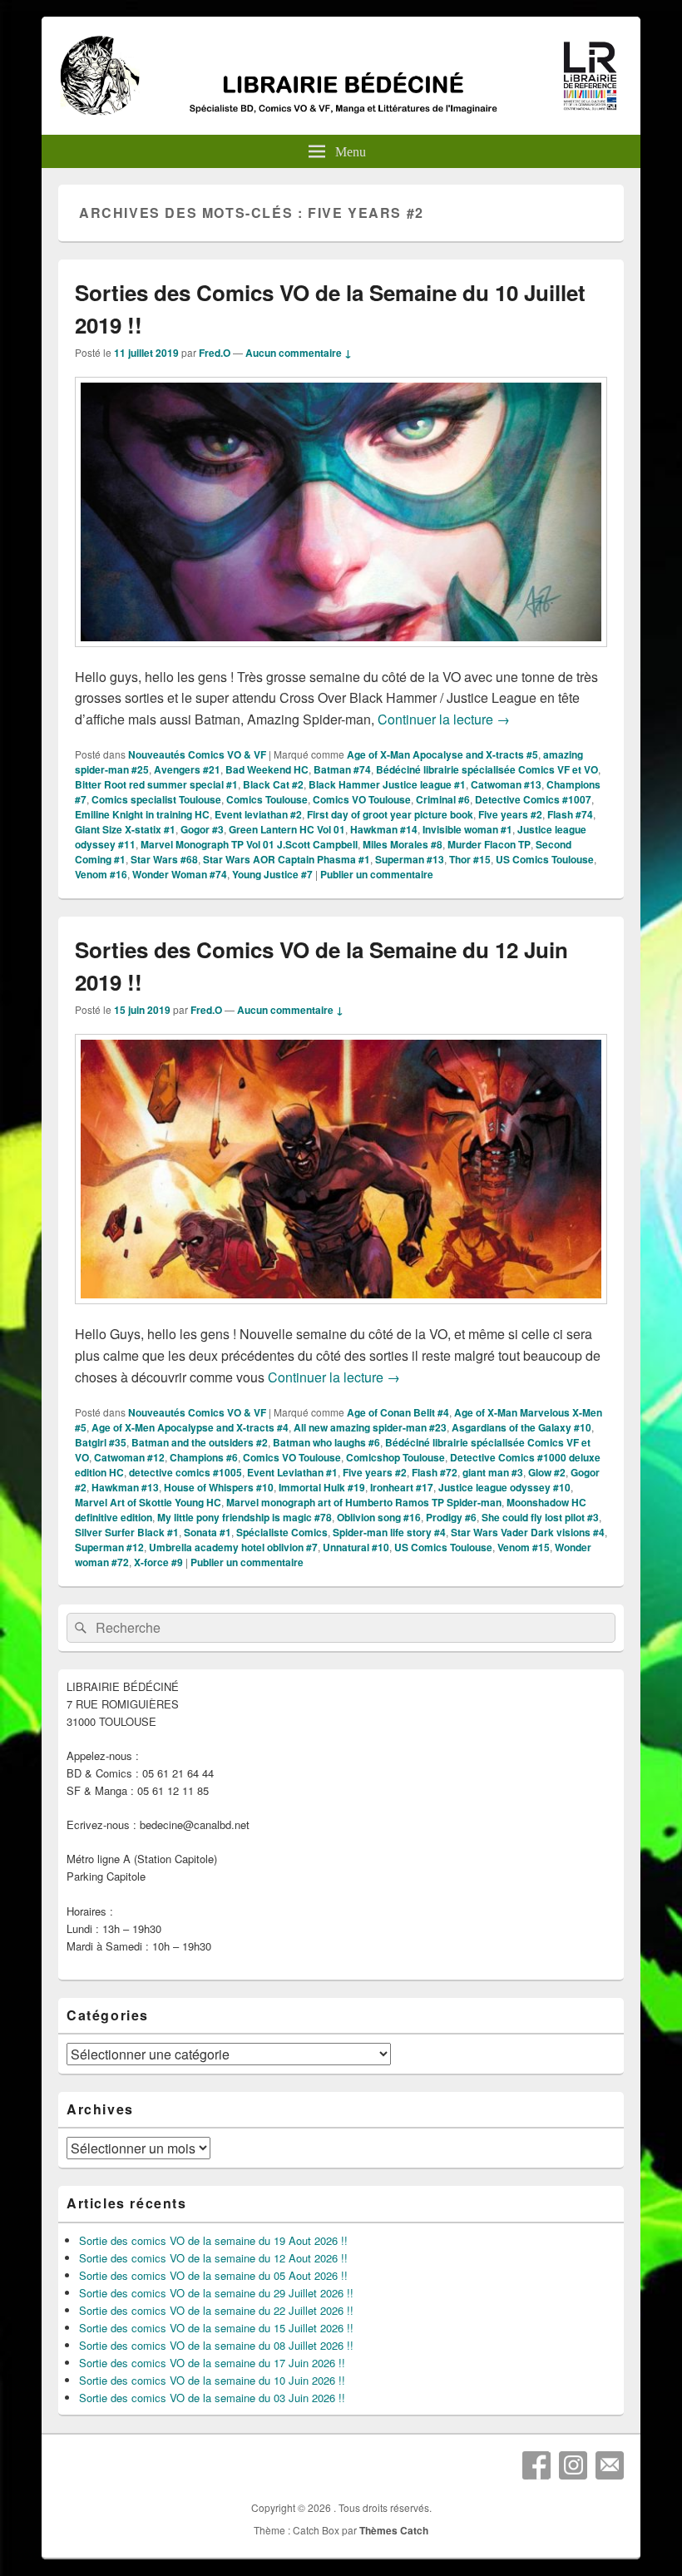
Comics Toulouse (267, 799)
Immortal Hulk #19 (322, 1487)
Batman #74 (342, 769)
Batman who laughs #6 (326, 1442)
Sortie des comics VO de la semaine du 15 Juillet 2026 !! (216, 2328)
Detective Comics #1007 (533, 799)
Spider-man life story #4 (389, 1532)
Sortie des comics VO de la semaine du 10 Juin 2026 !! (212, 2380)
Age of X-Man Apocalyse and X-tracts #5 (442, 754)
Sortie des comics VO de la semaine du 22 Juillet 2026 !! (216, 2310)
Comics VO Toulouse (362, 799)
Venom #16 (101, 874)
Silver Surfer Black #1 (127, 1532)
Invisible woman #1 (467, 829)
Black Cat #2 (273, 784)
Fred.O (215, 353)
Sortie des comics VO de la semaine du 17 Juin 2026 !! (212, 2363)
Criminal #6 (443, 799)
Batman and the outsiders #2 (200, 1442)
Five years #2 (510, 814)
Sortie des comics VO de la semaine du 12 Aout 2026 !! (213, 2258)
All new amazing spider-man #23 (370, 1427)
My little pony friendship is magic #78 (245, 1517)
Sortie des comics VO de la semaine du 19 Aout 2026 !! (213, 2240)
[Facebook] (536, 2465)
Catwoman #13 (506, 784)
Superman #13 (410, 859)
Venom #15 (524, 1547)
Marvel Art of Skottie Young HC (148, 1502)
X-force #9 (158, 1562)
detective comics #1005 (185, 1472)
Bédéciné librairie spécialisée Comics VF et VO (487, 769)
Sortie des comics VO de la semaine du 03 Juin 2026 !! (212, 2398)
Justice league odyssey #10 (504, 1487)
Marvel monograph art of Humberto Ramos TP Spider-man (364, 1502)
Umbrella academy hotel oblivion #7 (233, 1547)
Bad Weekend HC (267, 769)
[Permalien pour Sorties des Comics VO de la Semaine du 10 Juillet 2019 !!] (341, 655)
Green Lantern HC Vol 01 (287, 829)
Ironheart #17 (402, 1487)
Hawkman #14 (384, 829)
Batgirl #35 (101, 1442)
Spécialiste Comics (282, 1532)
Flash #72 (435, 1472)
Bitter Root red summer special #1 (156, 784)
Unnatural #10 (356, 1547)
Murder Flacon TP (489, 844)
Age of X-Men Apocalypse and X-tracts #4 (190, 1427)
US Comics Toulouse (545, 859)
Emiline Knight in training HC (142, 814)
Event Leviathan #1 (292, 1472)
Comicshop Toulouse (395, 1457)
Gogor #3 (202, 829)
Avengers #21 (187, 769)
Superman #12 (109, 1547)
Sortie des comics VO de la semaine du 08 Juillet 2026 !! (216, 2345)
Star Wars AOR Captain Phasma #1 (287, 859)
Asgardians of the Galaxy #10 (521, 1427)
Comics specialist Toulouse (156, 799)
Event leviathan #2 (258, 814)
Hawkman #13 (125, 1487)
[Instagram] (573, 2465)
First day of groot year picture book (390, 814)
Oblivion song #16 (379, 1517)
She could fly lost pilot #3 (540, 1517)
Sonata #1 (208, 1532)
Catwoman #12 (129, 1457)
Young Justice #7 (272, 874)
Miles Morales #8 (403, 844)
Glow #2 (547, 1472)
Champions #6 (204, 1457)
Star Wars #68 (164, 859)
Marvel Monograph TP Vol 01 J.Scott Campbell (249, 844)
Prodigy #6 (451, 1517)
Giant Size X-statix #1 (125, 829)
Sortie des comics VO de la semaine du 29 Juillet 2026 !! (216, 2293)
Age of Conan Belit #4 (398, 1412)
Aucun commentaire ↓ (299, 353)
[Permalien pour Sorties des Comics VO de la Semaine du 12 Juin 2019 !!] (341, 1312)
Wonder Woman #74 (180, 874)
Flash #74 (570, 814)
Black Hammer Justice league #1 (387, 784)
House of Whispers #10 (219, 1487)
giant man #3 (493, 1472)
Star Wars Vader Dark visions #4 (528, 1532)
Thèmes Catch (394, 2530)
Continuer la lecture (444, 719)
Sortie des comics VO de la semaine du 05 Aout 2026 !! (213, 2275)
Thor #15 (470, 859)
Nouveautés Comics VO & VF (197, 754)
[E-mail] (610, 2465)
